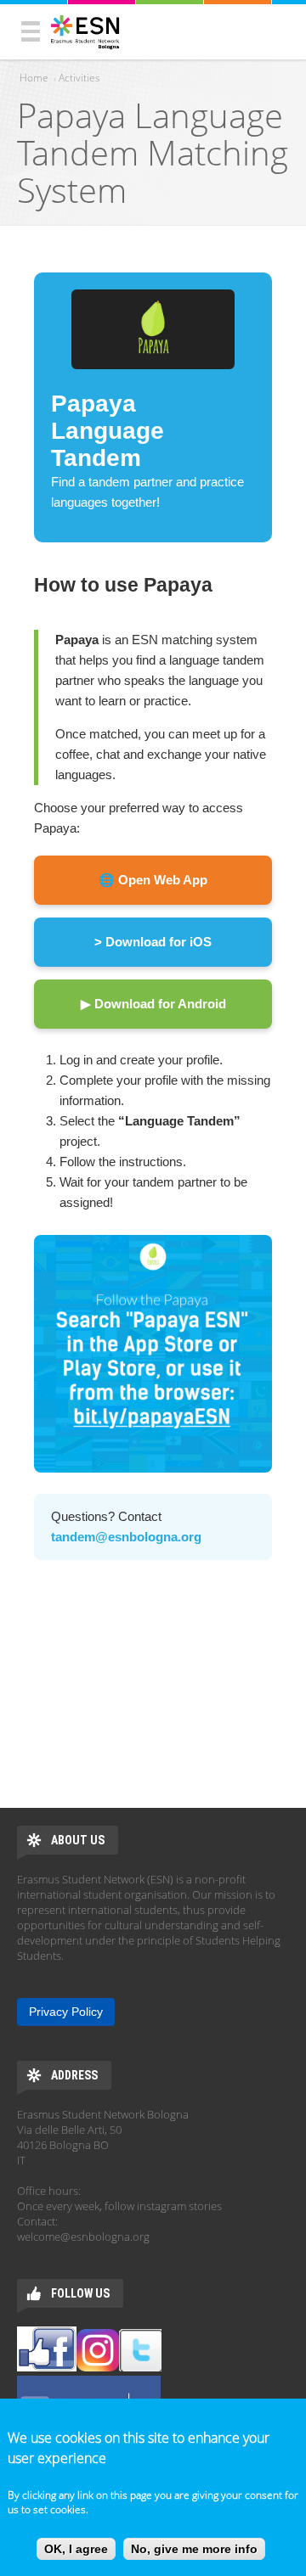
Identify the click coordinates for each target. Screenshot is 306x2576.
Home (34, 78)
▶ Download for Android (153, 1004)
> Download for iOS (153, 942)
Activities (79, 78)
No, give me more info (194, 2549)
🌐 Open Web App (153, 880)
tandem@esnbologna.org (126, 1537)
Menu (31, 31)
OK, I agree (76, 2549)
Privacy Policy (66, 2012)
